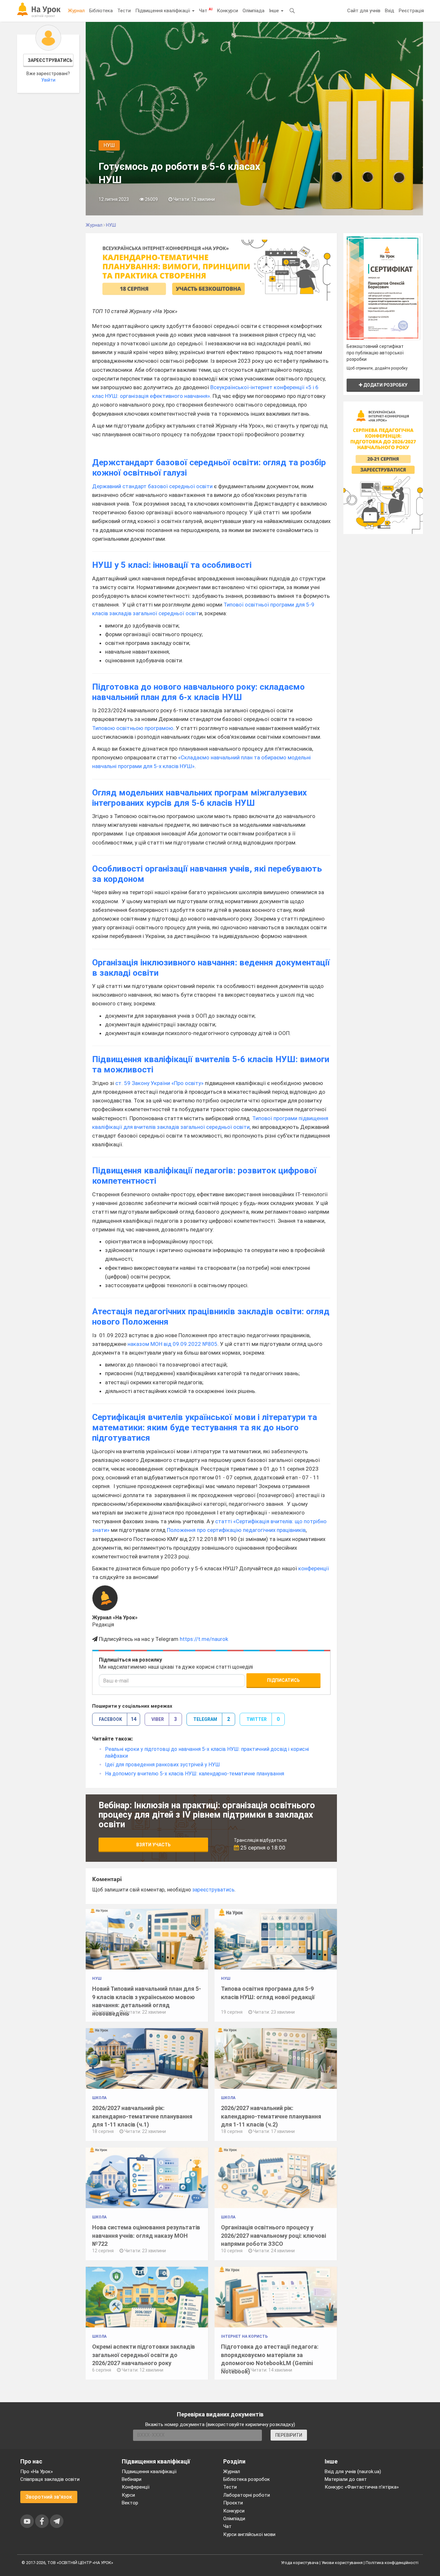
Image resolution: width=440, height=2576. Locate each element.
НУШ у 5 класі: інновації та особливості (172, 565)
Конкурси (227, 11)
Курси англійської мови (249, 2534)
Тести (124, 11)
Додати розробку (385, 385)
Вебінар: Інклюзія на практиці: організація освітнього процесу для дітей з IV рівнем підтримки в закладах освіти (207, 1815)
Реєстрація (411, 11)
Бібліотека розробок (247, 2479)
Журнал (76, 11)
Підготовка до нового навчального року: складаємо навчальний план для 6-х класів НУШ (198, 692)
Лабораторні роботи (247, 2495)
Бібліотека (101, 11)
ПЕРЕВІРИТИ (289, 2435)
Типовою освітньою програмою (133, 728)
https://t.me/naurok (204, 1639)
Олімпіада (253, 11)
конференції (314, 1568)
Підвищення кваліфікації (163, 11)
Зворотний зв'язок (49, 2497)
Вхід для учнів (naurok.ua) (353, 2472)
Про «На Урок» (37, 2472)
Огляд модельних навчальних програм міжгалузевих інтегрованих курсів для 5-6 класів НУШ (200, 798)
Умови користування (342, 2563)
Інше (275, 11)
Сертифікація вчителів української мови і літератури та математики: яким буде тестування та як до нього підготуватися (205, 1427)
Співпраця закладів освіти (50, 2479)
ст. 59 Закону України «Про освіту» (159, 1083)
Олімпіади (234, 2519)
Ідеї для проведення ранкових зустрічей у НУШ (163, 1765)
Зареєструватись (50, 60)
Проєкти (233, 2503)
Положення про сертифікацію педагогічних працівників (236, 1530)
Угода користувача (300, 2563)
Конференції (136, 2487)
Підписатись (283, 1680)
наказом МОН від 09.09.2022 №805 (172, 1344)
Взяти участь (153, 1845)
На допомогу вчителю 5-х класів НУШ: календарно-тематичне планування (195, 1774)
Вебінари (132, 2479)
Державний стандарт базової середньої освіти (152, 486)
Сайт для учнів (364, 11)
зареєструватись (213, 1890)
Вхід (390, 11)
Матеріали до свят (346, 2479)
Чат (206, 10)
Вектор (130, 2503)
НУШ (109, 145)
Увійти (48, 80)
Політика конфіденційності (392, 2563)
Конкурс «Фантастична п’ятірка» (362, 2487)
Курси (128, 2495)
